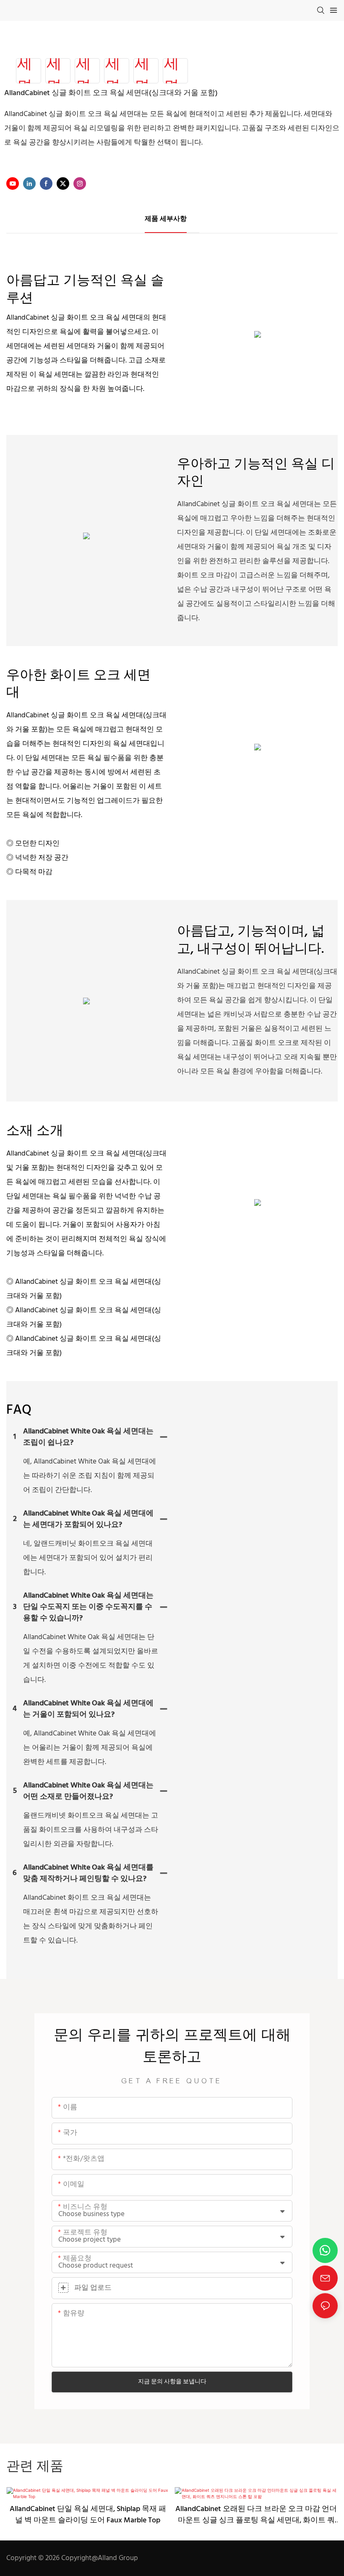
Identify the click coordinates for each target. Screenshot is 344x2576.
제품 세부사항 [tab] (166, 219)
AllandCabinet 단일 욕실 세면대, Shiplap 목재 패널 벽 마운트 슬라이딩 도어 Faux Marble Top (88, 2515)
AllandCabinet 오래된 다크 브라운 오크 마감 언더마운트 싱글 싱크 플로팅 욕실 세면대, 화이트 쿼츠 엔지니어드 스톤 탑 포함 (256, 2515)
